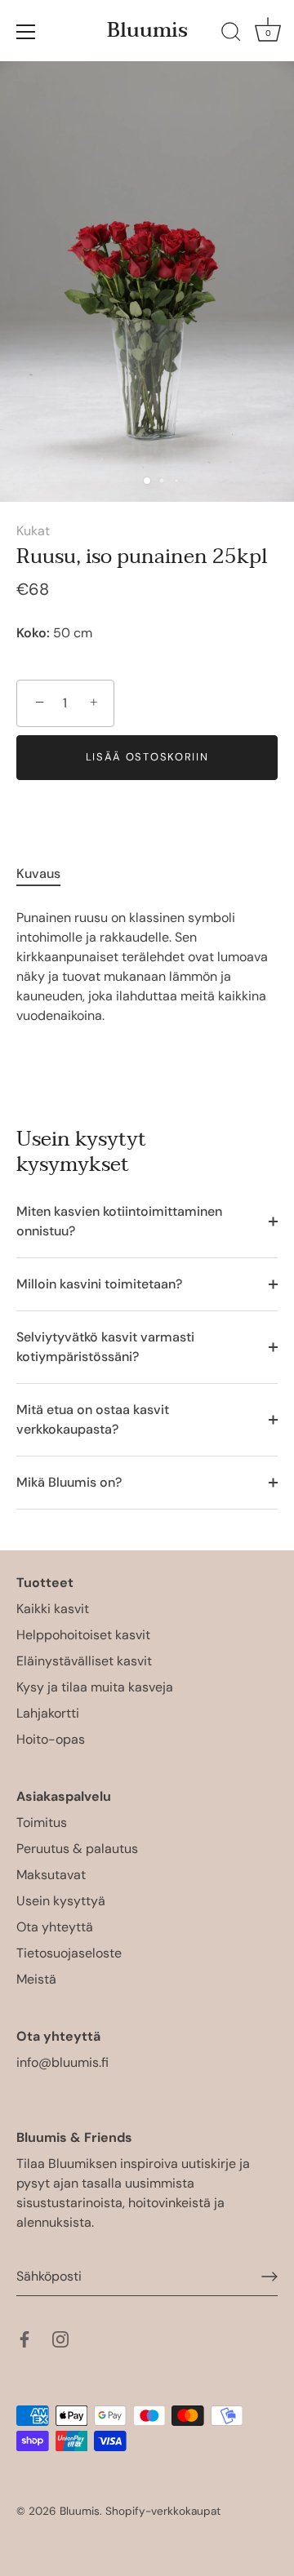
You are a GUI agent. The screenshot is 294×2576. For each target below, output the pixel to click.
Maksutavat (51, 1875)
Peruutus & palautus (77, 1849)
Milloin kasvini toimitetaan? (99, 1284)
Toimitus (42, 1822)
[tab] (47, 874)
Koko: (33, 633)
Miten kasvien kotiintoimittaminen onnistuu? (119, 1221)
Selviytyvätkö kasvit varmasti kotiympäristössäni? (105, 1347)
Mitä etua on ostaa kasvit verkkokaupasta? (93, 1419)
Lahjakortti (48, 1713)
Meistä (36, 1979)
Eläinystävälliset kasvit (84, 1661)
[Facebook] (24, 2338)
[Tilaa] (269, 2277)
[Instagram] (60, 2338)
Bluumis (147, 31)
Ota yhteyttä (55, 1927)
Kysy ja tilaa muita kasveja (95, 1687)
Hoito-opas (51, 1739)
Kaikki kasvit (53, 1609)
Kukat (33, 531)
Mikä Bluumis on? (69, 1482)
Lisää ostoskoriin (147, 757)
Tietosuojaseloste (69, 1953)
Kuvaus (38, 873)
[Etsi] (231, 34)
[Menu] (26, 32)
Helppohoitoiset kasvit (83, 1635)
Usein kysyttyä (61, 1901)
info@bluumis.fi (62, 2062)
